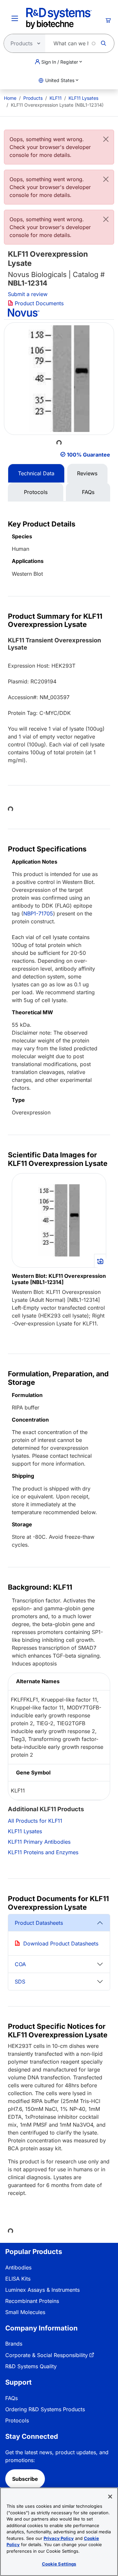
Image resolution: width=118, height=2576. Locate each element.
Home (10, 98)
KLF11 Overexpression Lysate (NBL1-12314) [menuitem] (57, 105)
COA (20, 1964)
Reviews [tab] (87, 473)
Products (33, 98)
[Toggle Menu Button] (15, 18)
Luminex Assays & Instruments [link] (42, 2290)
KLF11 (56, 98)
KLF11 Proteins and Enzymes (43, 1852)
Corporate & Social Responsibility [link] (47, 2355)
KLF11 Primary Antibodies (39, 1842)
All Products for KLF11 (35, 1821)
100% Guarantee (88, 455)
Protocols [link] (17, 2420)
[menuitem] (10, 98)
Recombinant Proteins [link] (32, 2301)
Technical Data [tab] (36, 473)
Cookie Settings (59, 2564)
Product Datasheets (39, 1923)
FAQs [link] (11, 2398)
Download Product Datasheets (61, 1943)
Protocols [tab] (36, 492)
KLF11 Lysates (83, 98)
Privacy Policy (59, 2538)
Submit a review (28, 294)
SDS (20, 1982)
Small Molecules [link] (25, 2312)
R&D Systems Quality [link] (31, 2366)
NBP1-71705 (38, 913)
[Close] (106, 139)
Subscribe (25, 2479)
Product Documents (38, 303)
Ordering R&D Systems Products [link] (45, 2409)
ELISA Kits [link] (18, 2279)
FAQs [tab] (88, 492)
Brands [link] (14, 2344)
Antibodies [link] (18, 2267)
